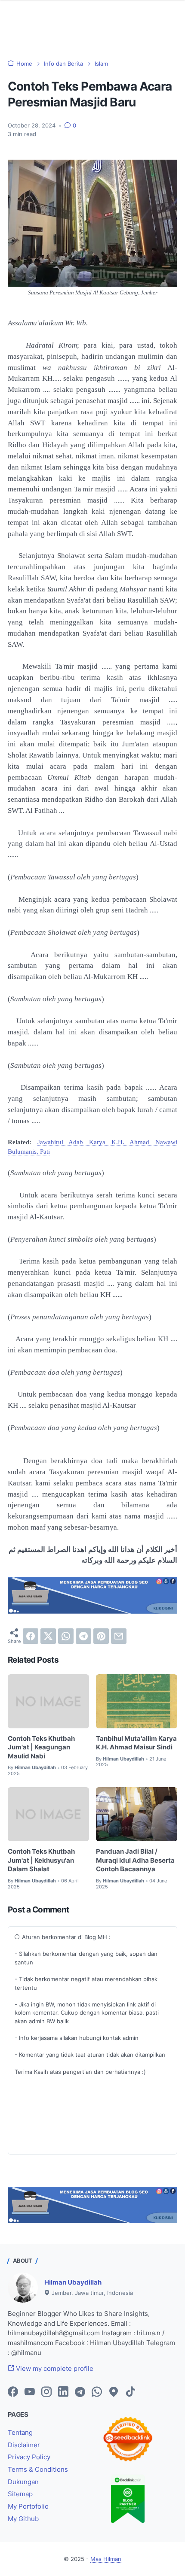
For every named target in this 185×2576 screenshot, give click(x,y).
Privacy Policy (29, 2457)
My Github (23, 2519)
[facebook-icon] (13, 2392)
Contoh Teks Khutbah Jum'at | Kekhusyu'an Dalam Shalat (41, 1860)
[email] (119, 1636)
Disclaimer (24, 2445)
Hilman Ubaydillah (73, 2282)
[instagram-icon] (46, 2392)
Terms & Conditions (38, 2470)
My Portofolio (28, 2506)
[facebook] (31, 1636)
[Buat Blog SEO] (92, 1611)
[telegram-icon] (80, 2392)
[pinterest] (101, 1636)
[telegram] (83, 1636)
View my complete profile (54, 2369)
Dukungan (23, 2482)
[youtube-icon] (30, 2392)
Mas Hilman (106, 2559)
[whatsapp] (66, 1636)
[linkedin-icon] (63, 2392)
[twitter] (48, 1636)
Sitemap (20, 2494)
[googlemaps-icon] (114, 2392)
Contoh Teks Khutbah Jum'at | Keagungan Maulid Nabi (41, 1747)
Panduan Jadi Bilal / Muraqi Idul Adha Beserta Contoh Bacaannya (135, 1860)
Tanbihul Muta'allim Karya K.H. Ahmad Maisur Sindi (136, 1743)
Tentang (20, 2433)
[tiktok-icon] (130, 2392)
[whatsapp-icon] (97, 2392)
